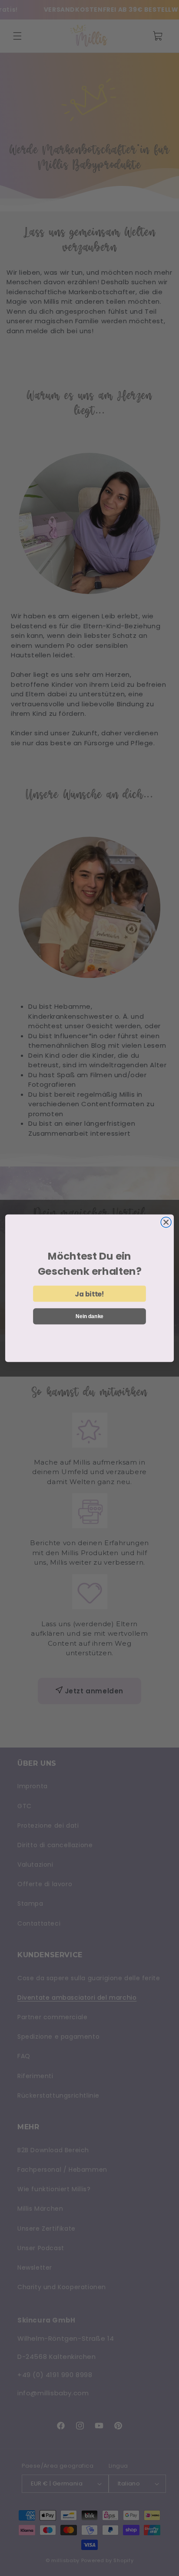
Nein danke (89, 1316)
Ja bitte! (89, 1293)
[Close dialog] (166, 1222)
